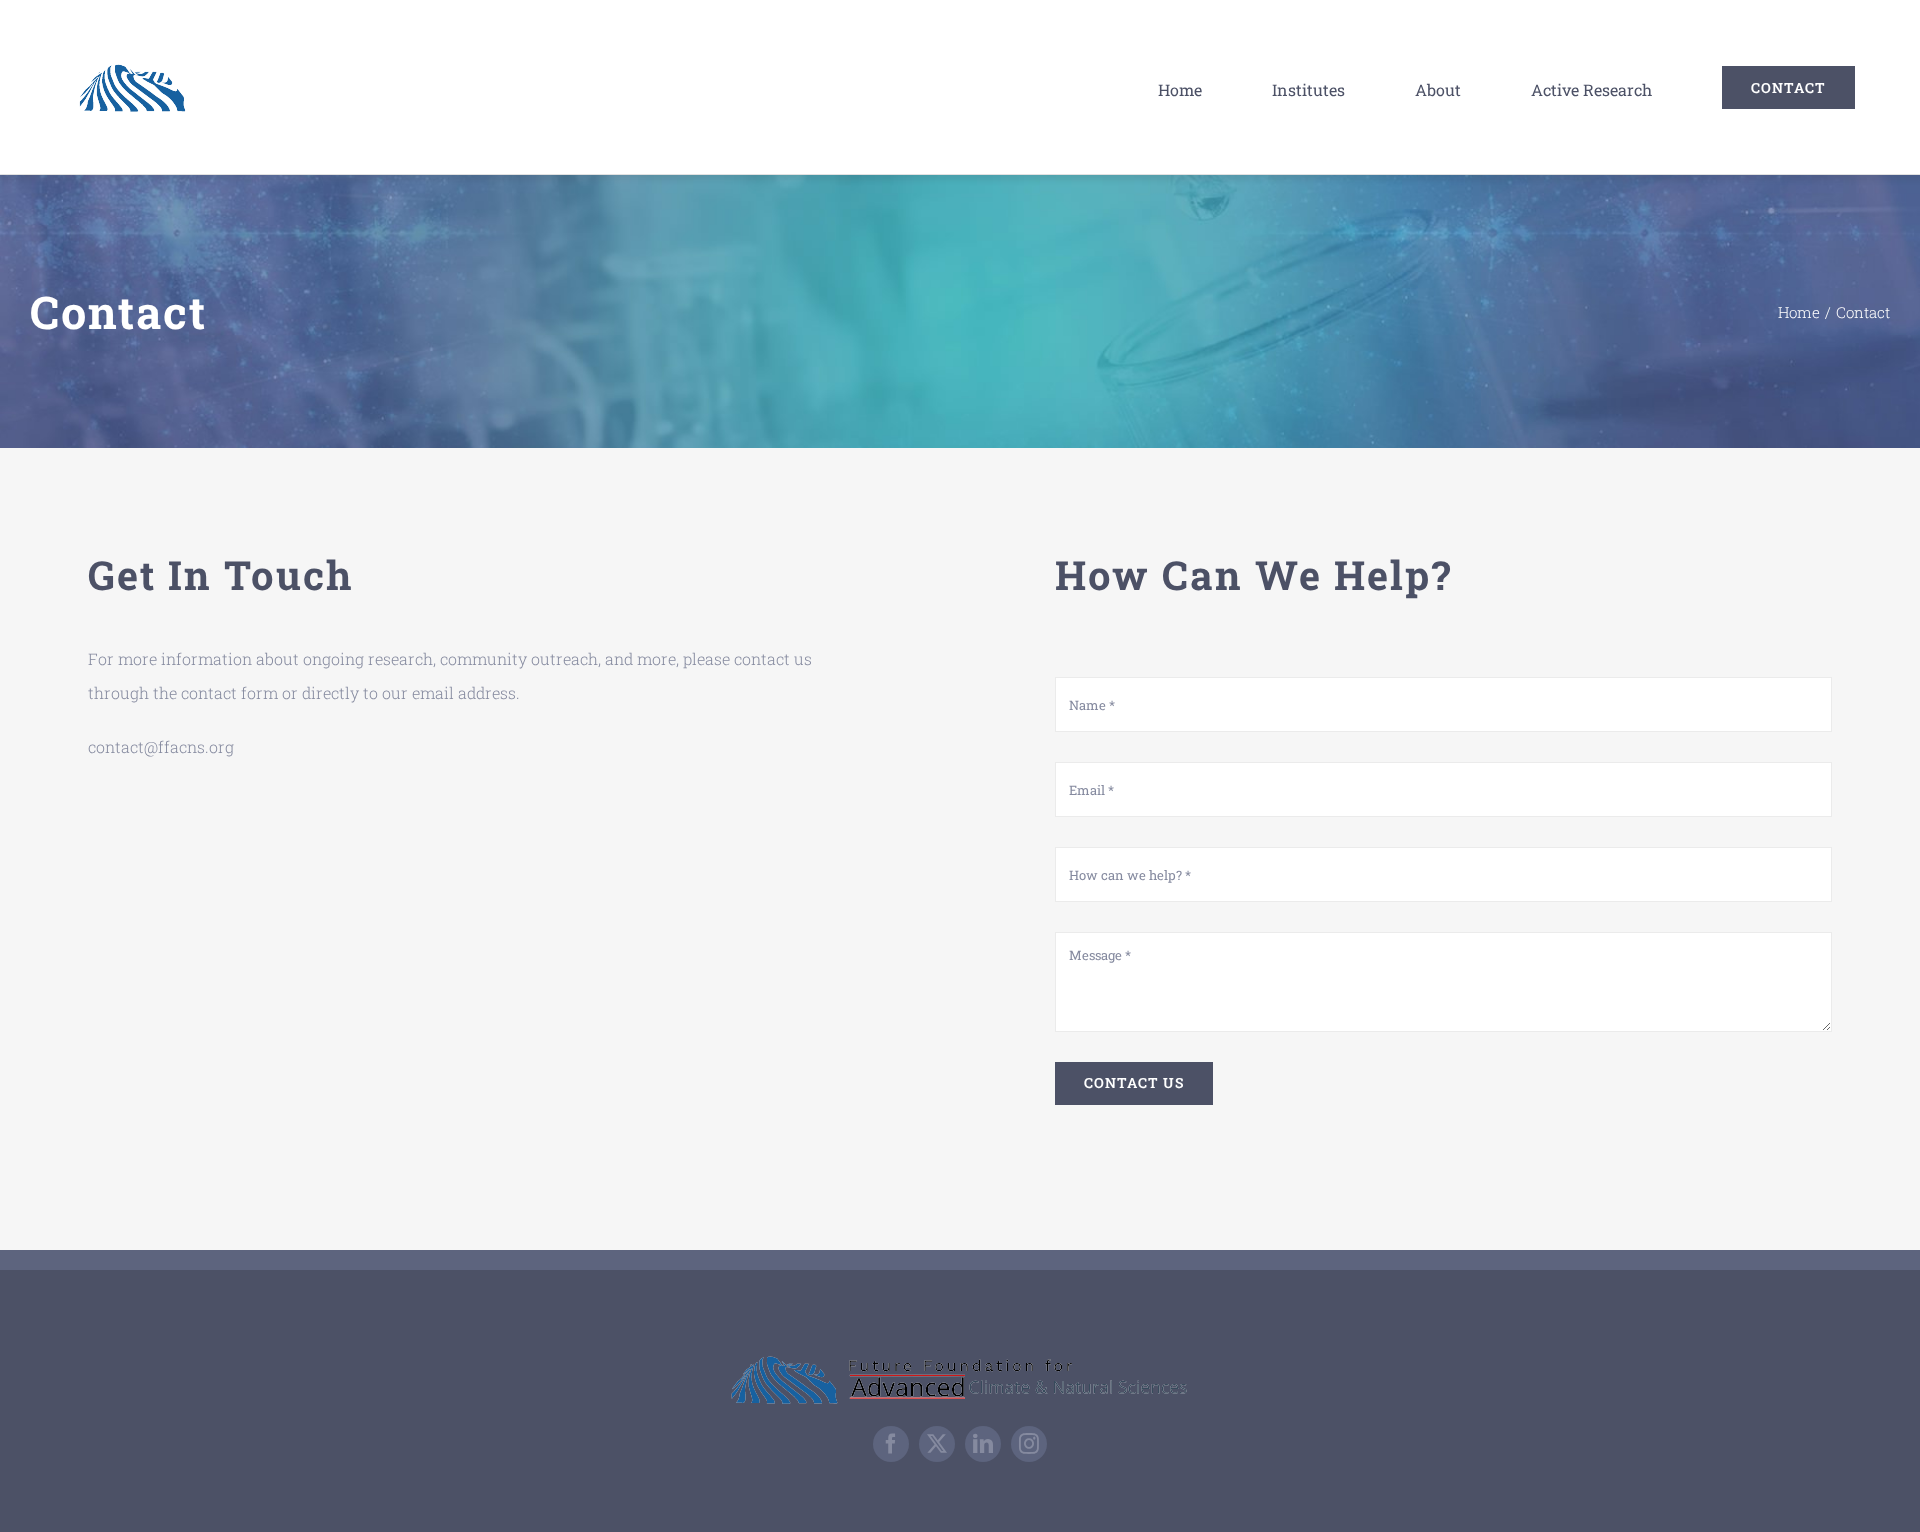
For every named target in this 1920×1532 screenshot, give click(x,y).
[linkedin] (983, 1444)
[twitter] (937, 1444)
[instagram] (1029, 1444)
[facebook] (891, 1444)
